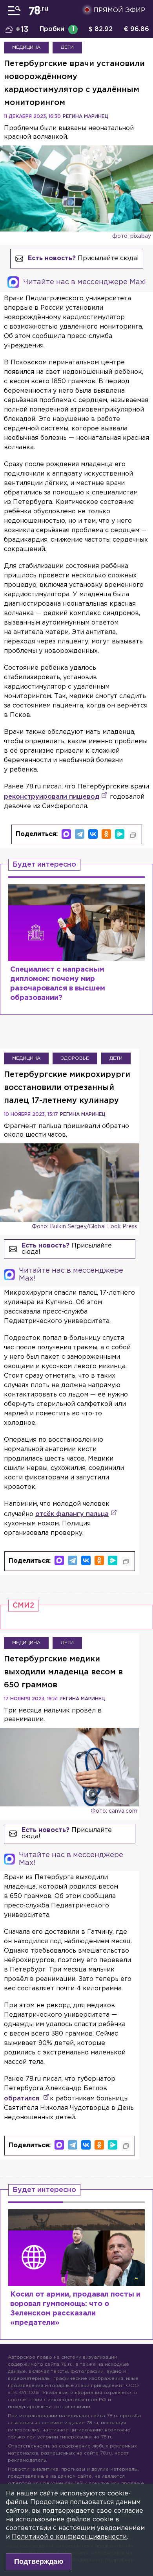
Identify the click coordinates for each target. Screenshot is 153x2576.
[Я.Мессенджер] (120, 834)
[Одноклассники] (106, 834)
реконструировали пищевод (52, 797)
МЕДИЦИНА (26, 47)
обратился (23, 2099)
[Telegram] (80, 834)
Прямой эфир (119, 10)
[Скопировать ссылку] (133, 835)
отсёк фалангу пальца (72, 1514)
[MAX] (66, 834)
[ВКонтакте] (93, 834)
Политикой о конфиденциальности (69, 2537)
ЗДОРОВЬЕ (75, 1058)
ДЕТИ (67, 47)
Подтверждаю (39, 2561)
